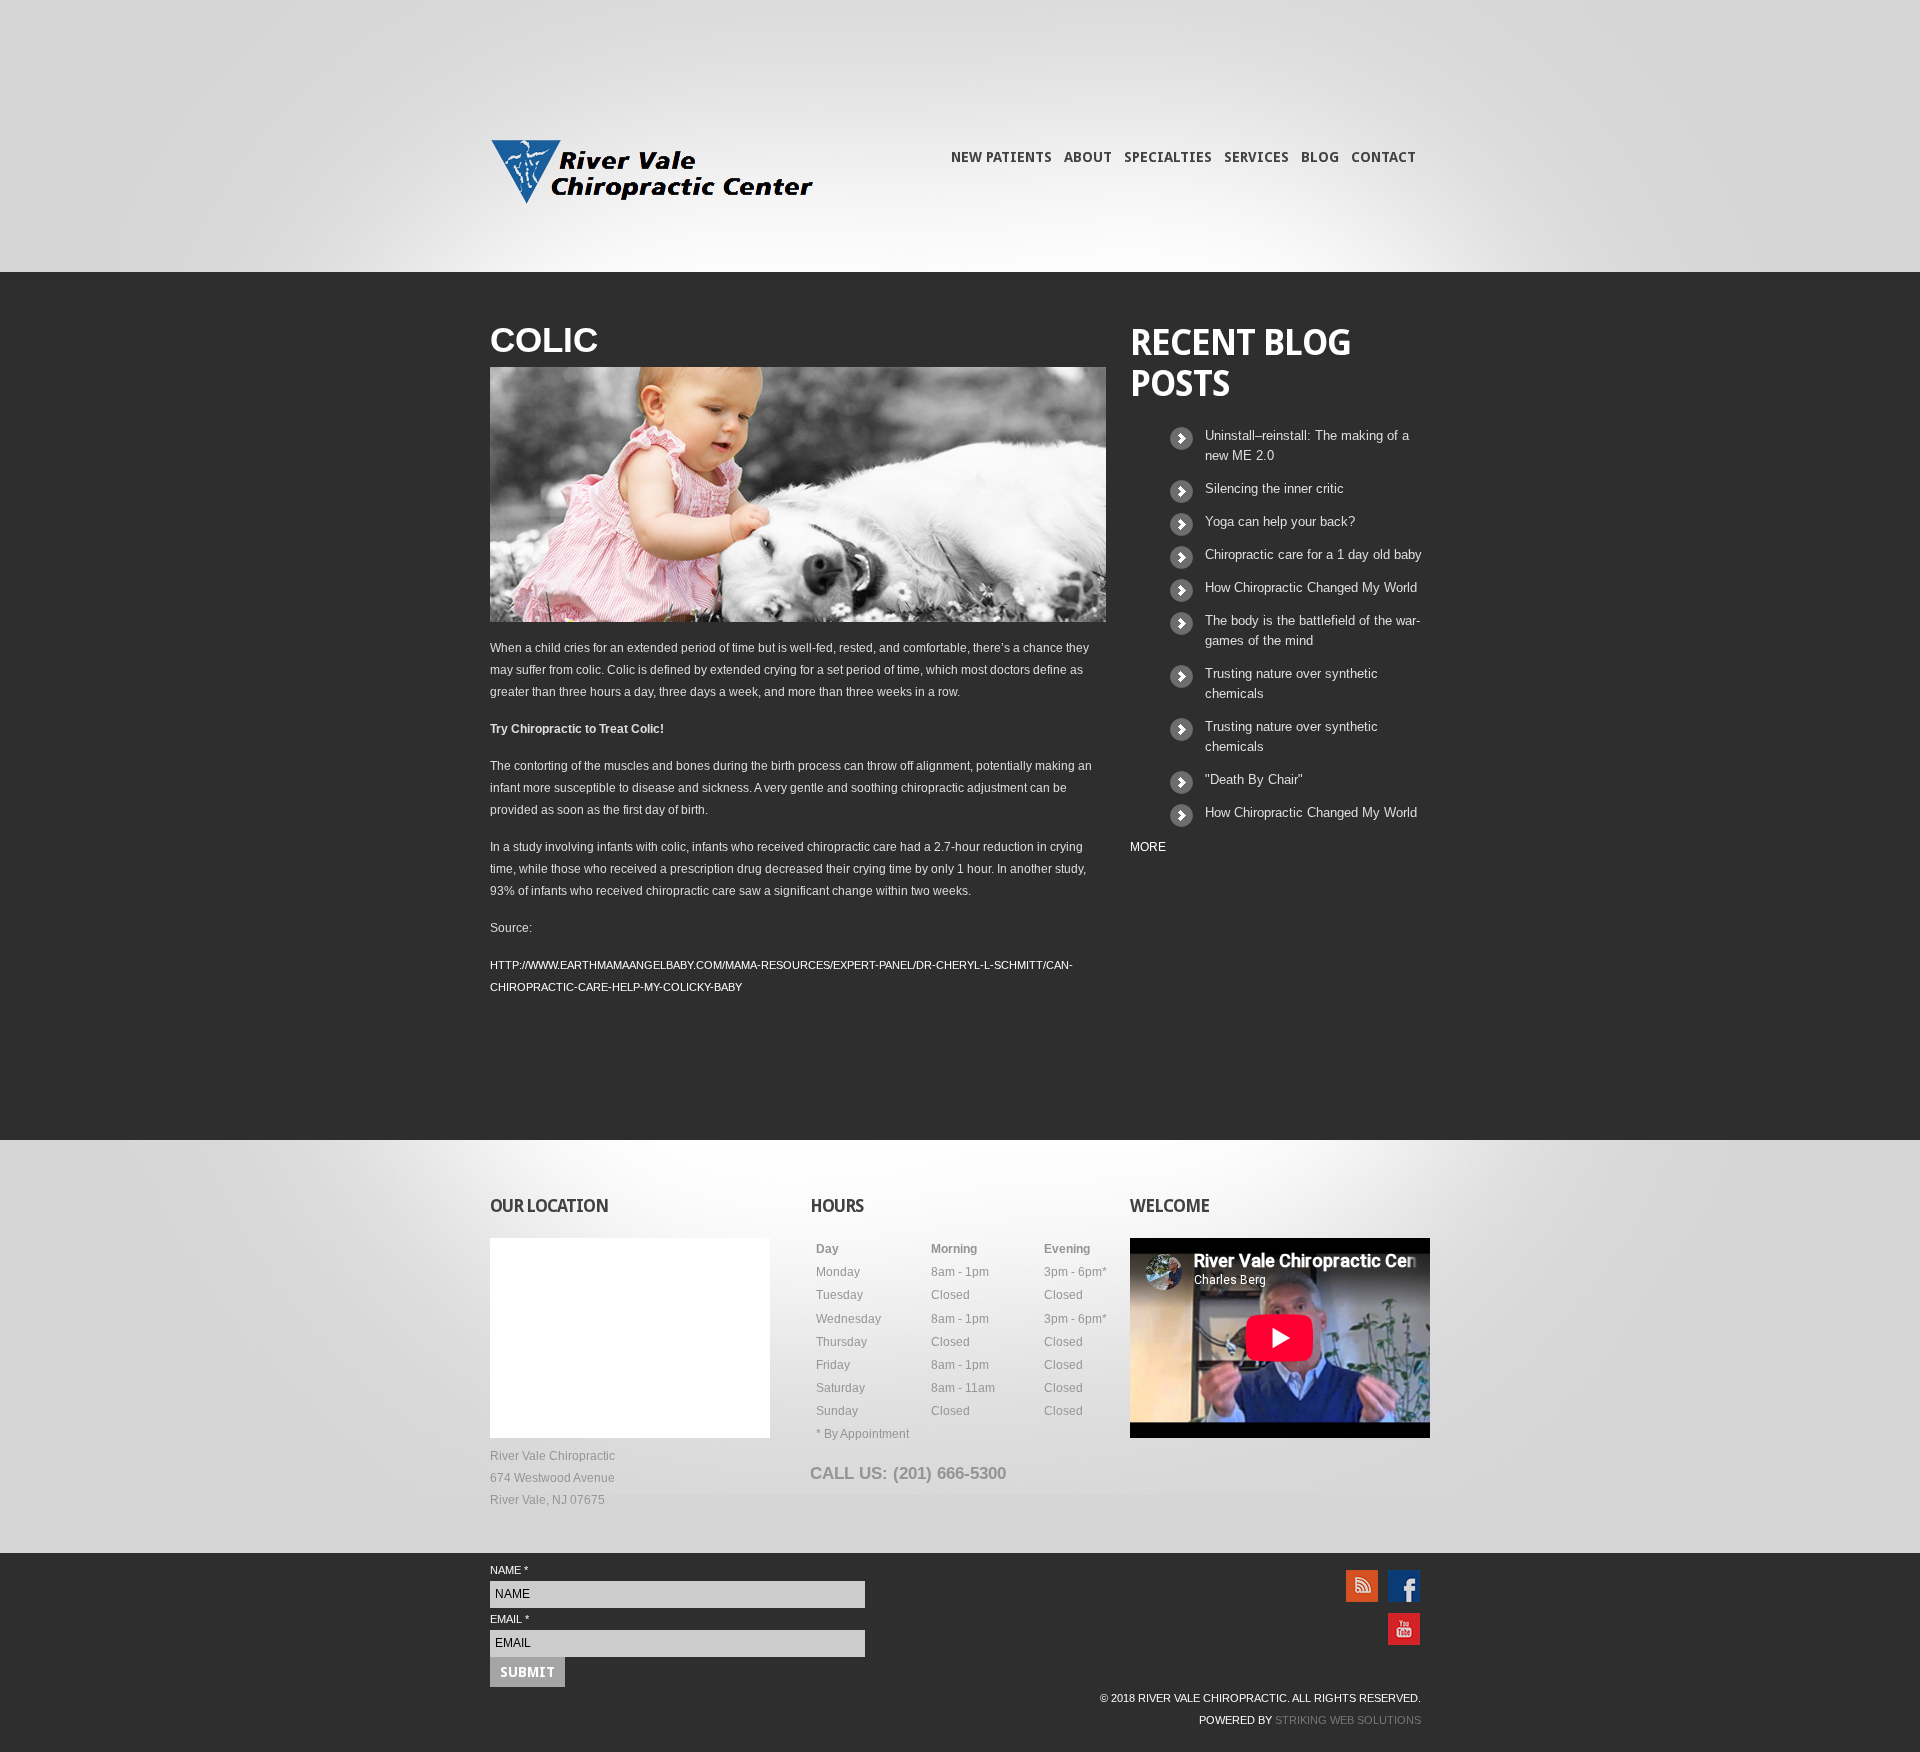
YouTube (1429, 1626)
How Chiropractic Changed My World (1311, 587)
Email (509, 1619)
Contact (1383, 157)
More (1148, 847)
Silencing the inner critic (1274, 488)
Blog (1320, 157)
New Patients (1001, 157)
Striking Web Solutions (1348, 1720)
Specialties (1168, 157)
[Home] (652, 175)
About (1088, 157)
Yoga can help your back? (1280, 521)
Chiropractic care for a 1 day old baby (1313, 554)
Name (509, 1570)
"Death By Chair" (1254, 779)
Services (1256, 157)
